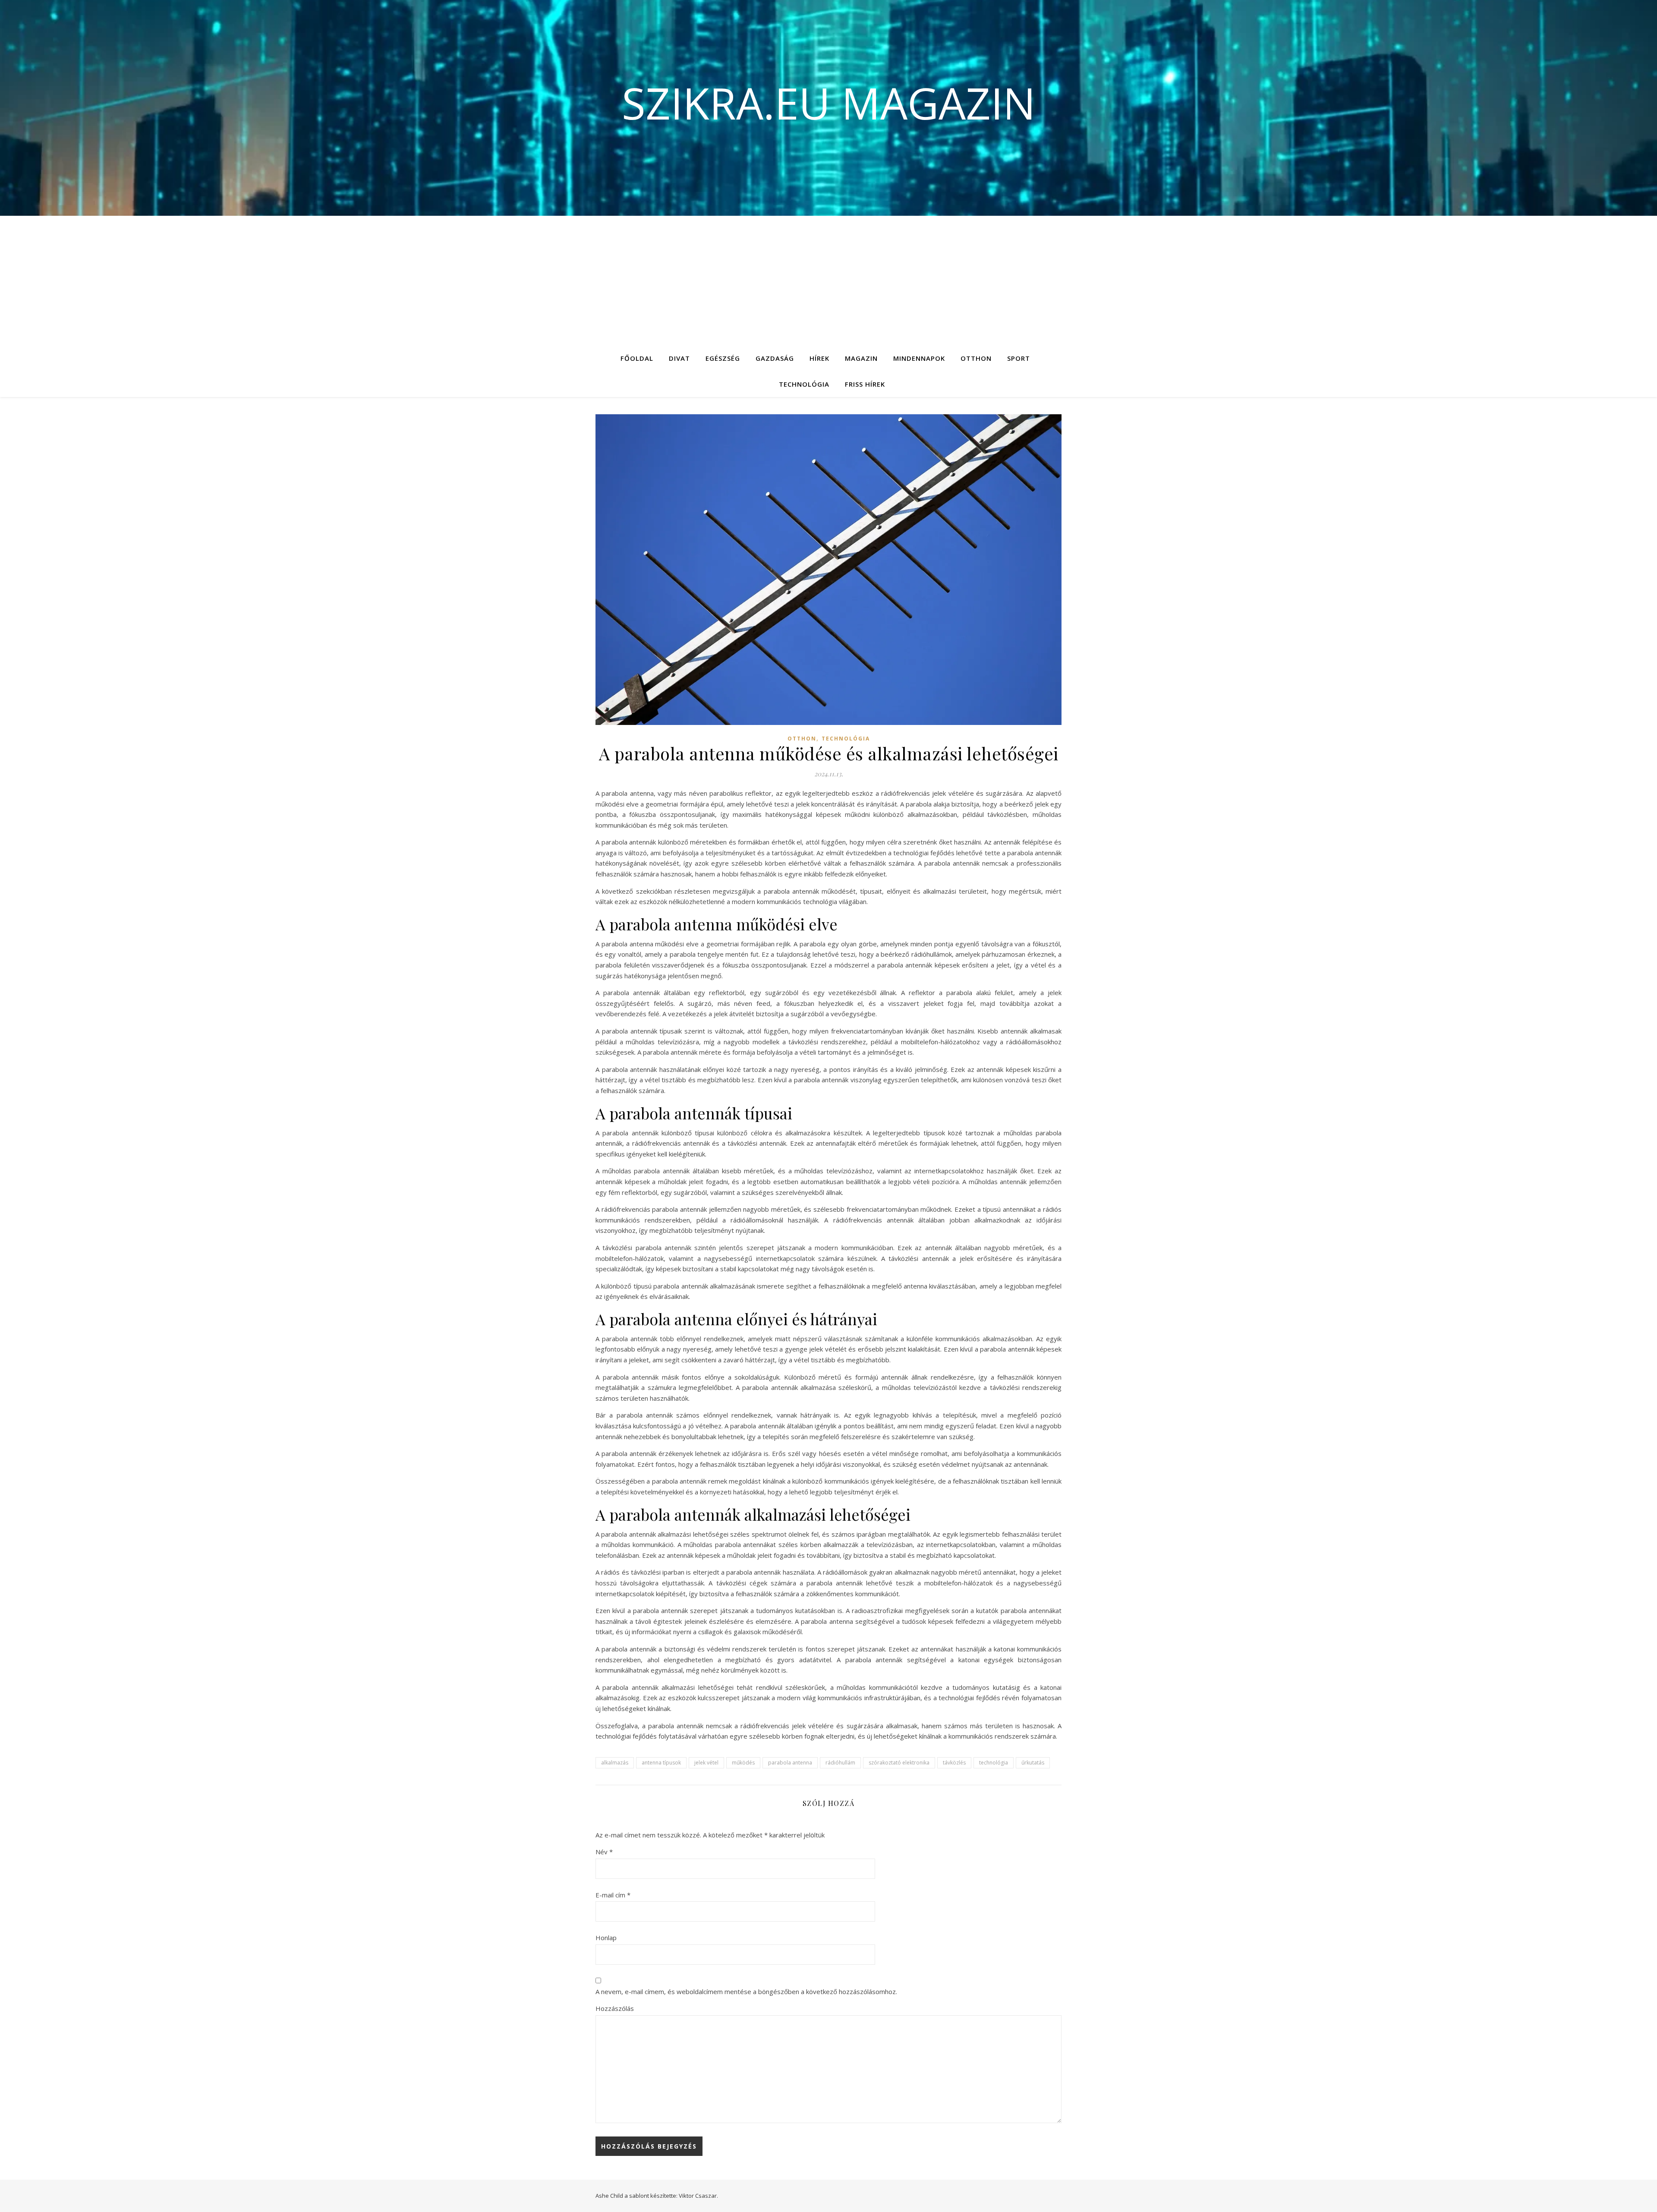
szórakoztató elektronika (899, 1763)
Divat (679, 358)
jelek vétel (706, 1763)
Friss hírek (865, 384)
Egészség (723, 358)
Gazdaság (775, 358)
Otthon (976, 358)
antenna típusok (661, 1763)
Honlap (606, 1938)
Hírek (819, 358)
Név (604, 1852)
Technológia (804, 384)
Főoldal (637, 358)
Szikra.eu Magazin (829, 103)
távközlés (954, 1763)
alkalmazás (615, 1763)
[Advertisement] (828, 280)
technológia (994, 1763)
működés (743, 1763)
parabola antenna (790, 1763)
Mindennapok (919, 358)
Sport (1019, 358)
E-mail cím (613, 1895)
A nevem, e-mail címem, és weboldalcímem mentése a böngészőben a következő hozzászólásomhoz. (746, 1991)
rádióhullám (840, 1763)
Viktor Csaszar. (698, 2196)
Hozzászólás (615, 2008)
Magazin (861, 358)
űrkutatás (1033, 1763)
